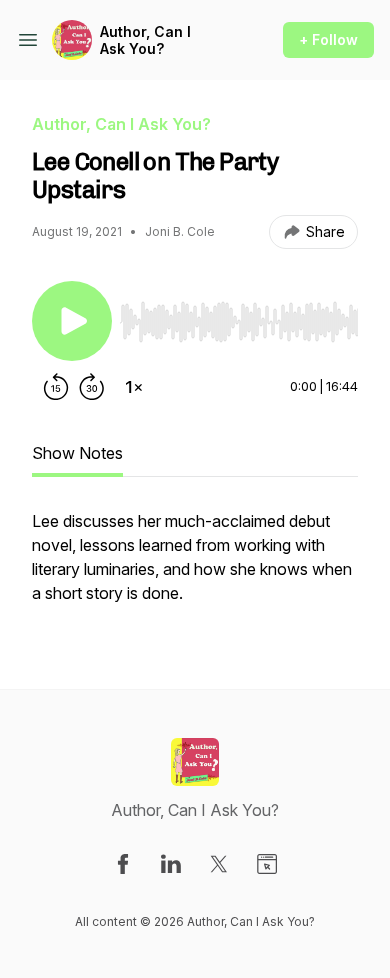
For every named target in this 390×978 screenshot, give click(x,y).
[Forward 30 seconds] (92, 387)
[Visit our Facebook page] (123, 864)
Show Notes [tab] (77, 453)
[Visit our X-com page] (219, 864)
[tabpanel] (195, 567)
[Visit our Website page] (267, 864)
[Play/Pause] (72, 321)
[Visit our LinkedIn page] (171, 864)
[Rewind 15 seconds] (56, 387)
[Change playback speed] (134, 387)
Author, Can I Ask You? (145, 40)
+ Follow (328, 39)
